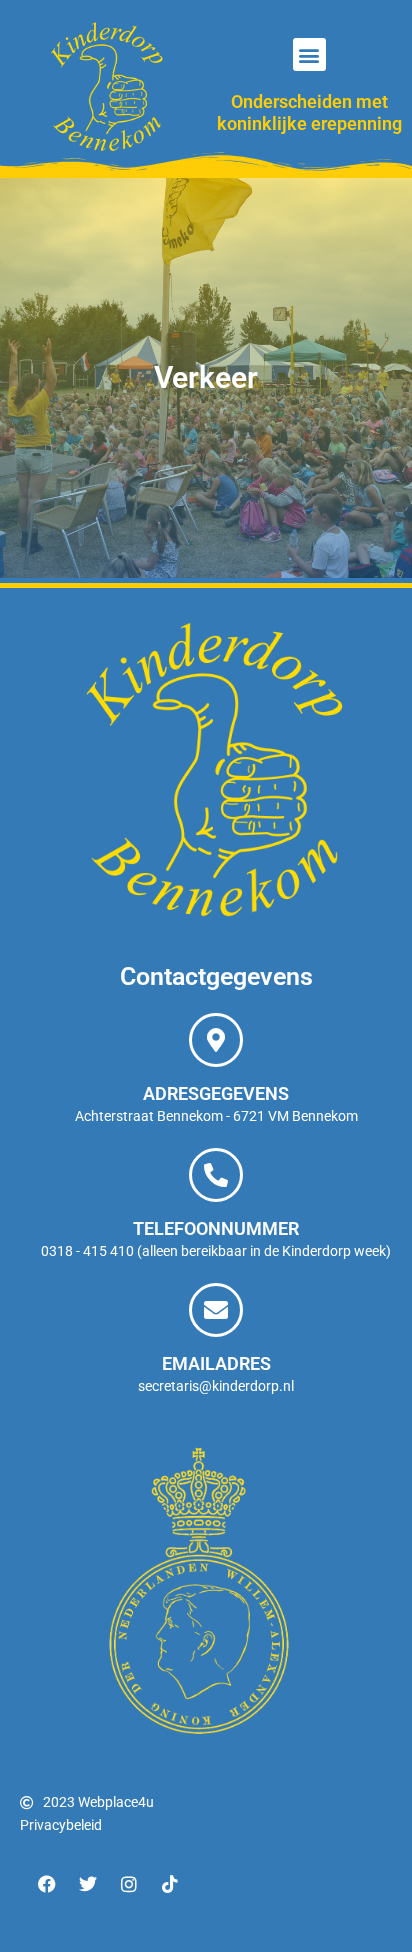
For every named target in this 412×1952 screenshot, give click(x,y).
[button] (309, 54)
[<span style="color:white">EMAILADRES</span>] (216, 1310)
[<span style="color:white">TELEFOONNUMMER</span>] (216, 1175)
